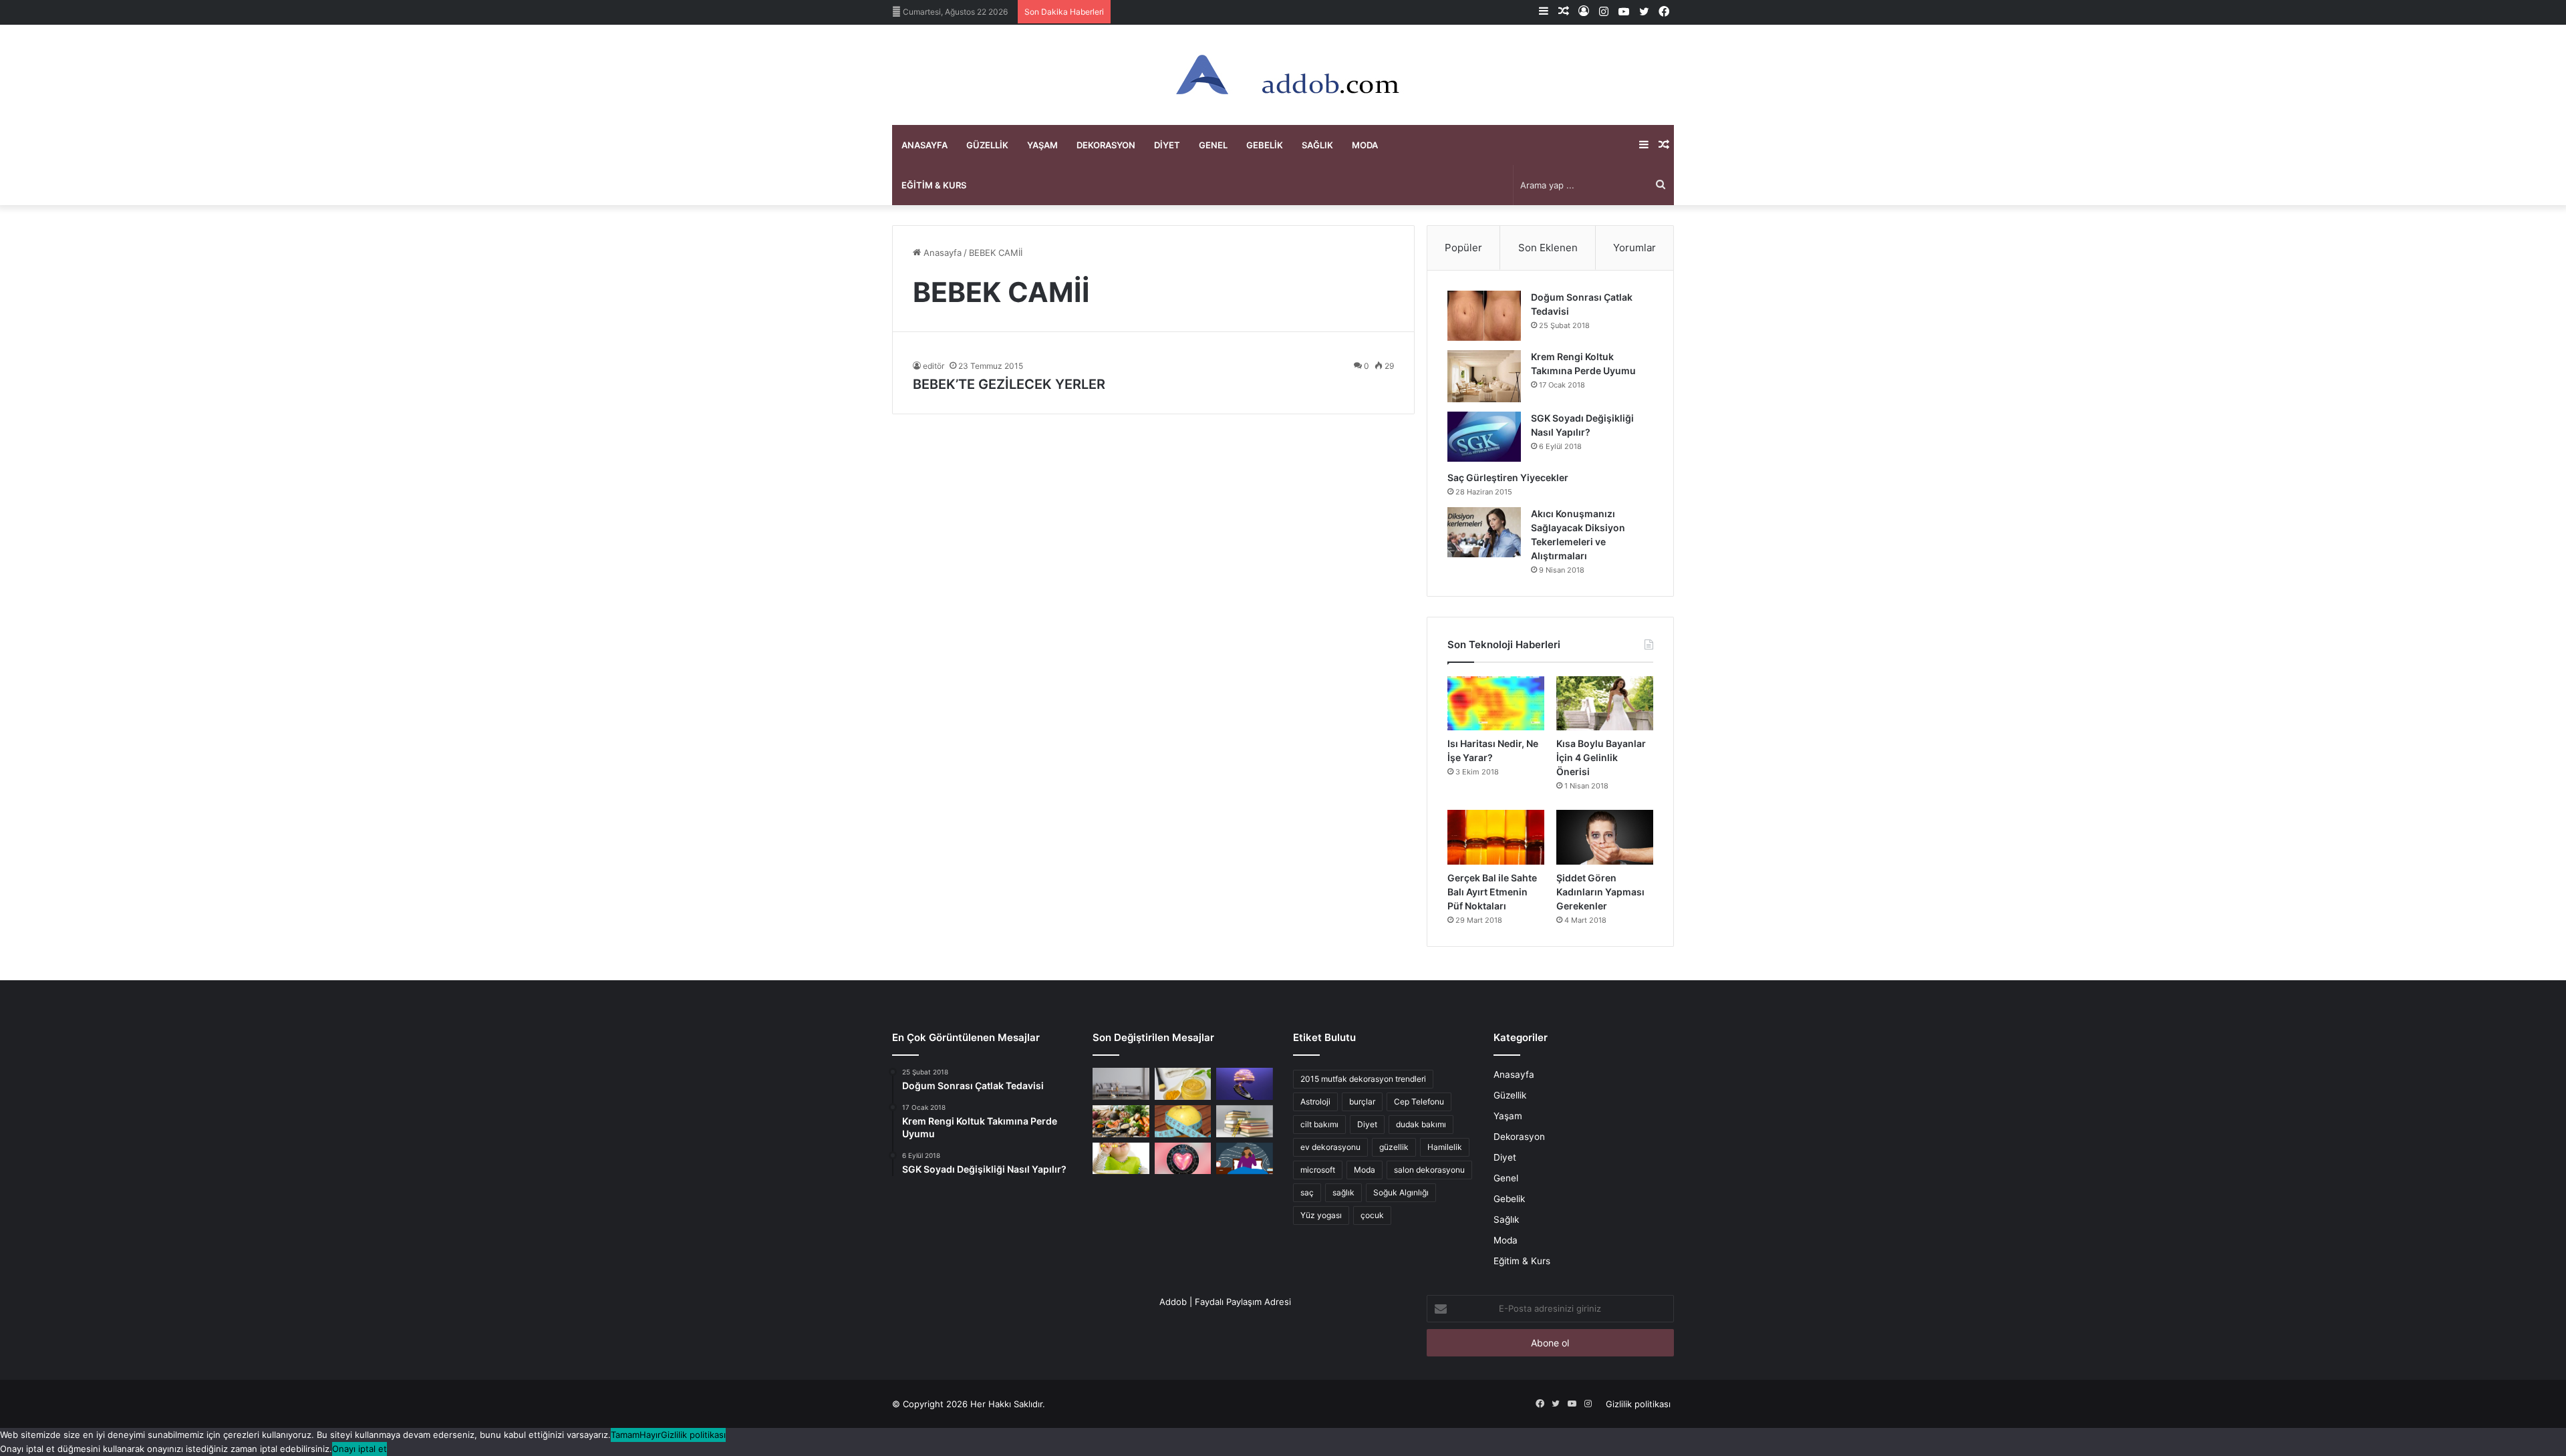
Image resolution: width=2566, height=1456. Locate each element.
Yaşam (1042, 145)
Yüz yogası (1321, 1215)
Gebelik (1265, 145)
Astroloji (1315, 1102)
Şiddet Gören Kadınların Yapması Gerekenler (1600, 892)
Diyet (1167, 145)
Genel (1213, 145)
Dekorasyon (1106, 145)
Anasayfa (924, 145)
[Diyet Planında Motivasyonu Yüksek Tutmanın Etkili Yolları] (1121, 1121)
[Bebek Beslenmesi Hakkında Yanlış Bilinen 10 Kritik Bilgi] (1121, 1159)
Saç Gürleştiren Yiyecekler (1509, 477)
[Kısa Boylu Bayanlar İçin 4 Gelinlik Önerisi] (1605, 704)
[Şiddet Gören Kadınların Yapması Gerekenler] (1605, 837)
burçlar (1362, 1102)
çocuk (1372, 1215)
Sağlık (1317, 145)
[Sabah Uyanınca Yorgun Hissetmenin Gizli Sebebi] (1245, 1159)
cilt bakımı (1319, 1124)
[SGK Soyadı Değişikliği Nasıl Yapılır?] (1484, 437)
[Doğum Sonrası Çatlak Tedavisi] (1484, 316)
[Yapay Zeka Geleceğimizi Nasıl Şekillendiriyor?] (1245, 1084)
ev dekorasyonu (1330, 1147)
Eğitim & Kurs (934, 185)
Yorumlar (1634, 248)
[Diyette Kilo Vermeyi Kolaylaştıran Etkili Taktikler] (1183, 1121)
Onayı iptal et (360, 1449)
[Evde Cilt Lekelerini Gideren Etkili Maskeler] (1183, 1084)
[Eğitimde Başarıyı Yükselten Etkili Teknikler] (1245, 1121)
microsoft (1318, 1170)
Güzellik (987, 145)
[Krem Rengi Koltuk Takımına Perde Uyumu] (1484, 376)
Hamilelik (1445, 1147)
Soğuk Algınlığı (1401, 1192)
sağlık (1343, 1192)
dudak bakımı (1421, 1124)
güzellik (1394, 1147)
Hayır (650, 1435)
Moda (1365, 145)
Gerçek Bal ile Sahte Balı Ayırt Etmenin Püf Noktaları (1492, 892)
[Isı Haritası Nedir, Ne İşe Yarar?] (1496, 704)
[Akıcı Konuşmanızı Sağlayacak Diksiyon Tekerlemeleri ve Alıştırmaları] (1484, 532)
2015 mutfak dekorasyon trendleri (1363, 1079)
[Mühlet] (1283, 75)
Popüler (1463, 248)
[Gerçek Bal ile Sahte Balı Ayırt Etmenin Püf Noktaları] (1496, 837)
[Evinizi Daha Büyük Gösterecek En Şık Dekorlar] (1121, 1084)
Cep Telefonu (1419, 1102)
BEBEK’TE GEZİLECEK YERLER (1009, 384)
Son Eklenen (1548, 248)
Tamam (625, 1435)
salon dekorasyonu (1429, 1170)
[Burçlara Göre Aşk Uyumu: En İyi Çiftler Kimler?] (1183, 1159)
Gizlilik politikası (1638, 1404)
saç (1307, 1192)
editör (934, 366)
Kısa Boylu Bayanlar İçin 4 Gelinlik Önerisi (1601, 757)
